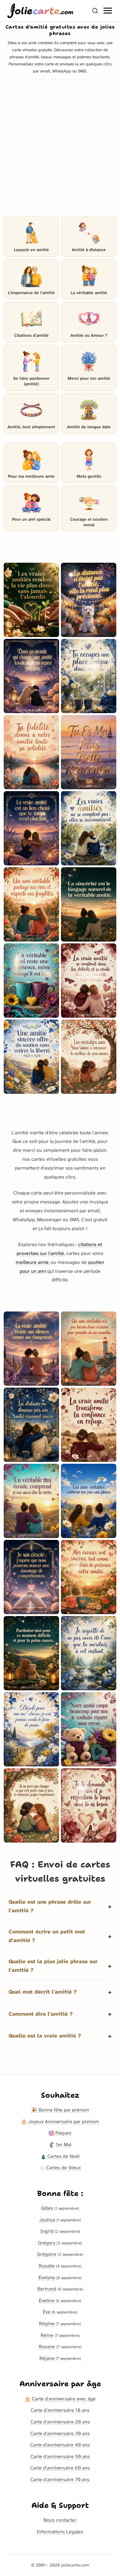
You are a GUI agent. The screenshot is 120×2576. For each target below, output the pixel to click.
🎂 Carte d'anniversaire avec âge (60, 2399)
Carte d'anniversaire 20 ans (60, 2422)
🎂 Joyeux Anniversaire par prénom (60, 2121)
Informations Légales (60, 2532)
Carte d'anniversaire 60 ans (60, 2468)
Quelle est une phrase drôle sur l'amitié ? (50, 1906)
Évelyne (47, 2277)
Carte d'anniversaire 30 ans (60, 2433)
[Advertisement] (60, 150)
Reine (47, 2335)
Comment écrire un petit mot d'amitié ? (47, 1936)
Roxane (47, 2347)
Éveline (47, 2300)
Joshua (47, 2220)
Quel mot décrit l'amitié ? (43, 1992)
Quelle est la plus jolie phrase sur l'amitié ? (53, 1966)
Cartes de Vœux (63, 2168)
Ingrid (47, 2231)
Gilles (47, 2208)
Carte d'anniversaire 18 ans (60, 2410)
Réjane (47, 2358)
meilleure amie (32, 1262)
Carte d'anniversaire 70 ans (60, 2479)
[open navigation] (108, 11)
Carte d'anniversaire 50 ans (60, 2456)
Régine (47, 2323)
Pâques (63, 2133)
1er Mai (63, 2145)
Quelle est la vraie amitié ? (45, 2036)
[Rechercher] (95, 11)
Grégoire (47, 2254)
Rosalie (47, 2266)
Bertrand (47, 2289)
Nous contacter (60, 2520)
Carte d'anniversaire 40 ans (60, 2445)
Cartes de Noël (63, 2156)
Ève (47, 2312)
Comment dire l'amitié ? (41, 2014)
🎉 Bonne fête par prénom (60, 2110)
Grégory (47, 2243)
